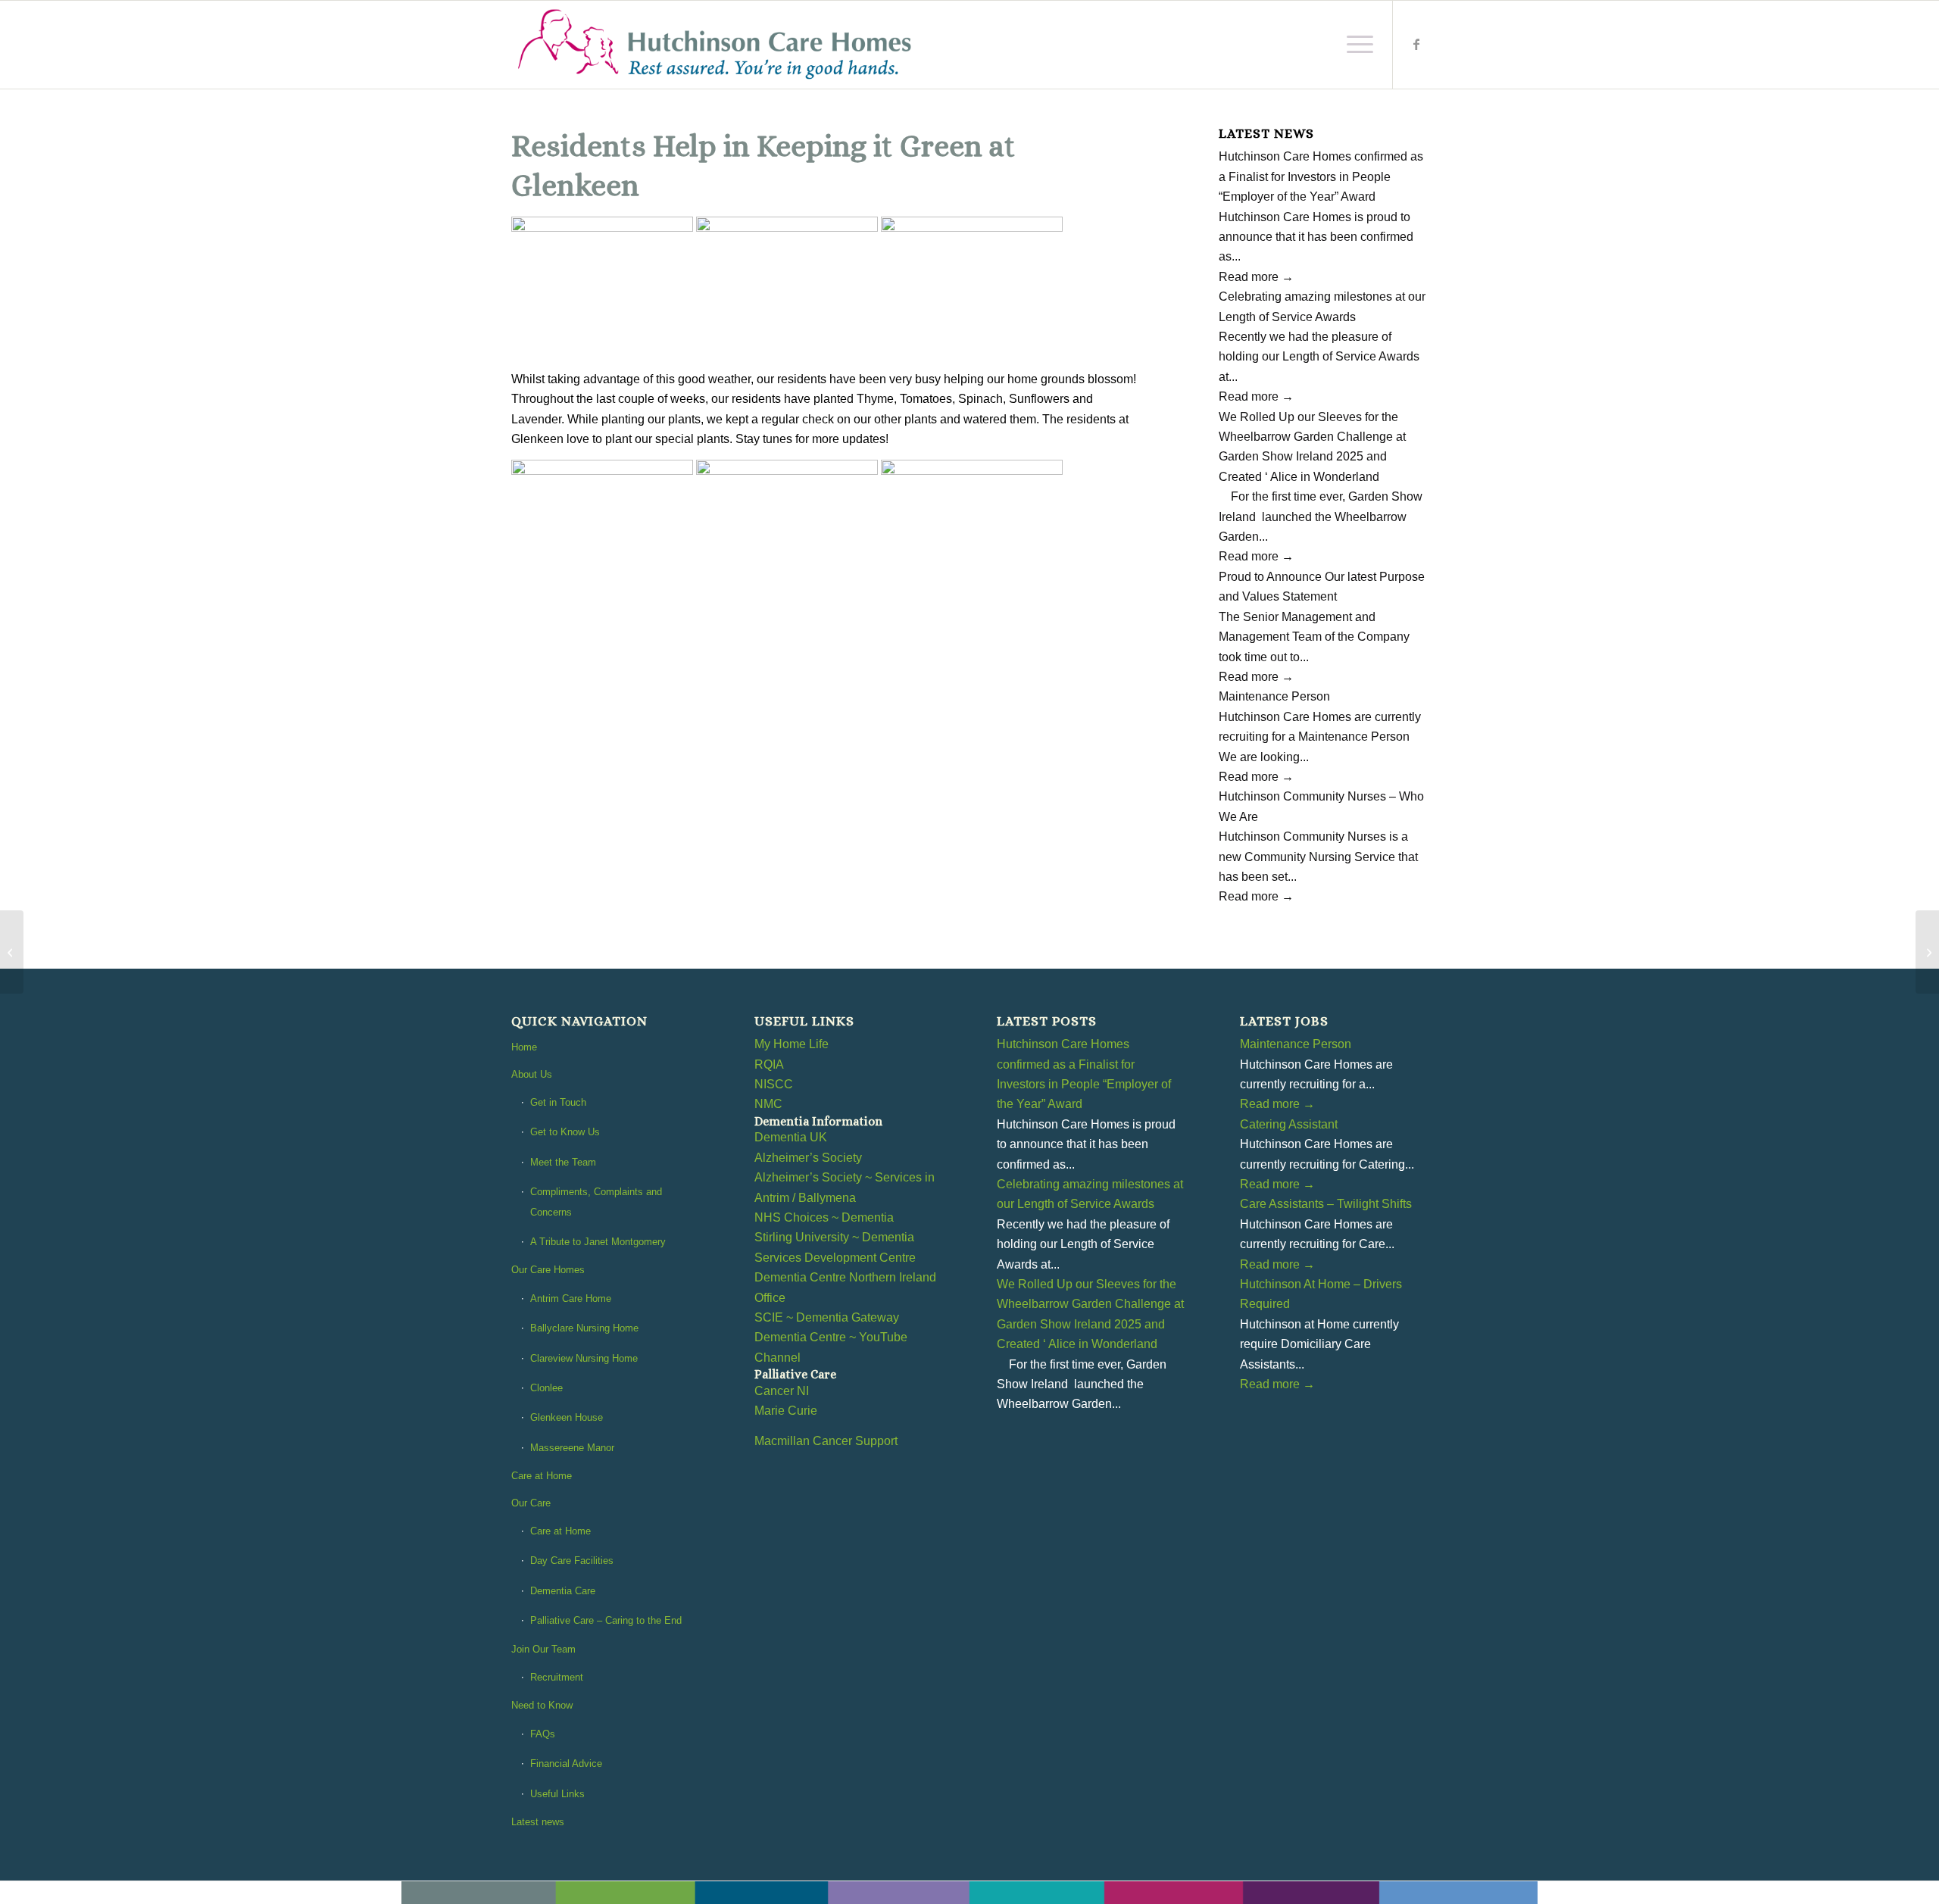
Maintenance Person (1274, 696)
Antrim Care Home (571, 1298)
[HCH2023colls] (716, 45)
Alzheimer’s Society (808, 1158)
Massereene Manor (572, 1448)
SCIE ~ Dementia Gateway (827, 1317)
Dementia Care (563, 1591)
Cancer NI (782, 1391)
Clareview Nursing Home (584, 1358)
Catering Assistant (1289, 1124)
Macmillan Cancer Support (826, 1441)
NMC (768, 1104)
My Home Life (792, 1044)
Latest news (538, 1822)
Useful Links (557, 1794)
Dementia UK (791, 1137)
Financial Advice (566, 1764)
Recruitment (557, 1677)
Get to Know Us (565, 1132)
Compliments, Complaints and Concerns (596, 1202)
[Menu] (1355, 45)
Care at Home (542, 1476)
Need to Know (542, 1705)
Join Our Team (543, 1649)
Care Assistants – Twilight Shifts (1326, 1204)
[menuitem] (1355, 45)
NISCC (774, 1084)
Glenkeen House (567, 1417)
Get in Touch (558, 1102)
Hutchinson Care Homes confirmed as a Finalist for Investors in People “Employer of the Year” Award (1321, 176)
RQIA (769, 1064)
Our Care (531, 1503)
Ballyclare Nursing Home (584, 1328)
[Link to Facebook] (1416, 44)
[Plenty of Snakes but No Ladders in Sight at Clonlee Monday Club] (12, 952)
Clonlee (546, 1388)
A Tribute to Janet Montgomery (598, 1242)
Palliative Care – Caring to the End (606, 1620)
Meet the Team (563, 1162)
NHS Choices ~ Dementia (824, 1217)
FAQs (543, 1734)
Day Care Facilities (572, 1561)
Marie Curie (786, 1411)
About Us (532, 1074)
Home (524, 1047)
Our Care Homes (548, 1270)
